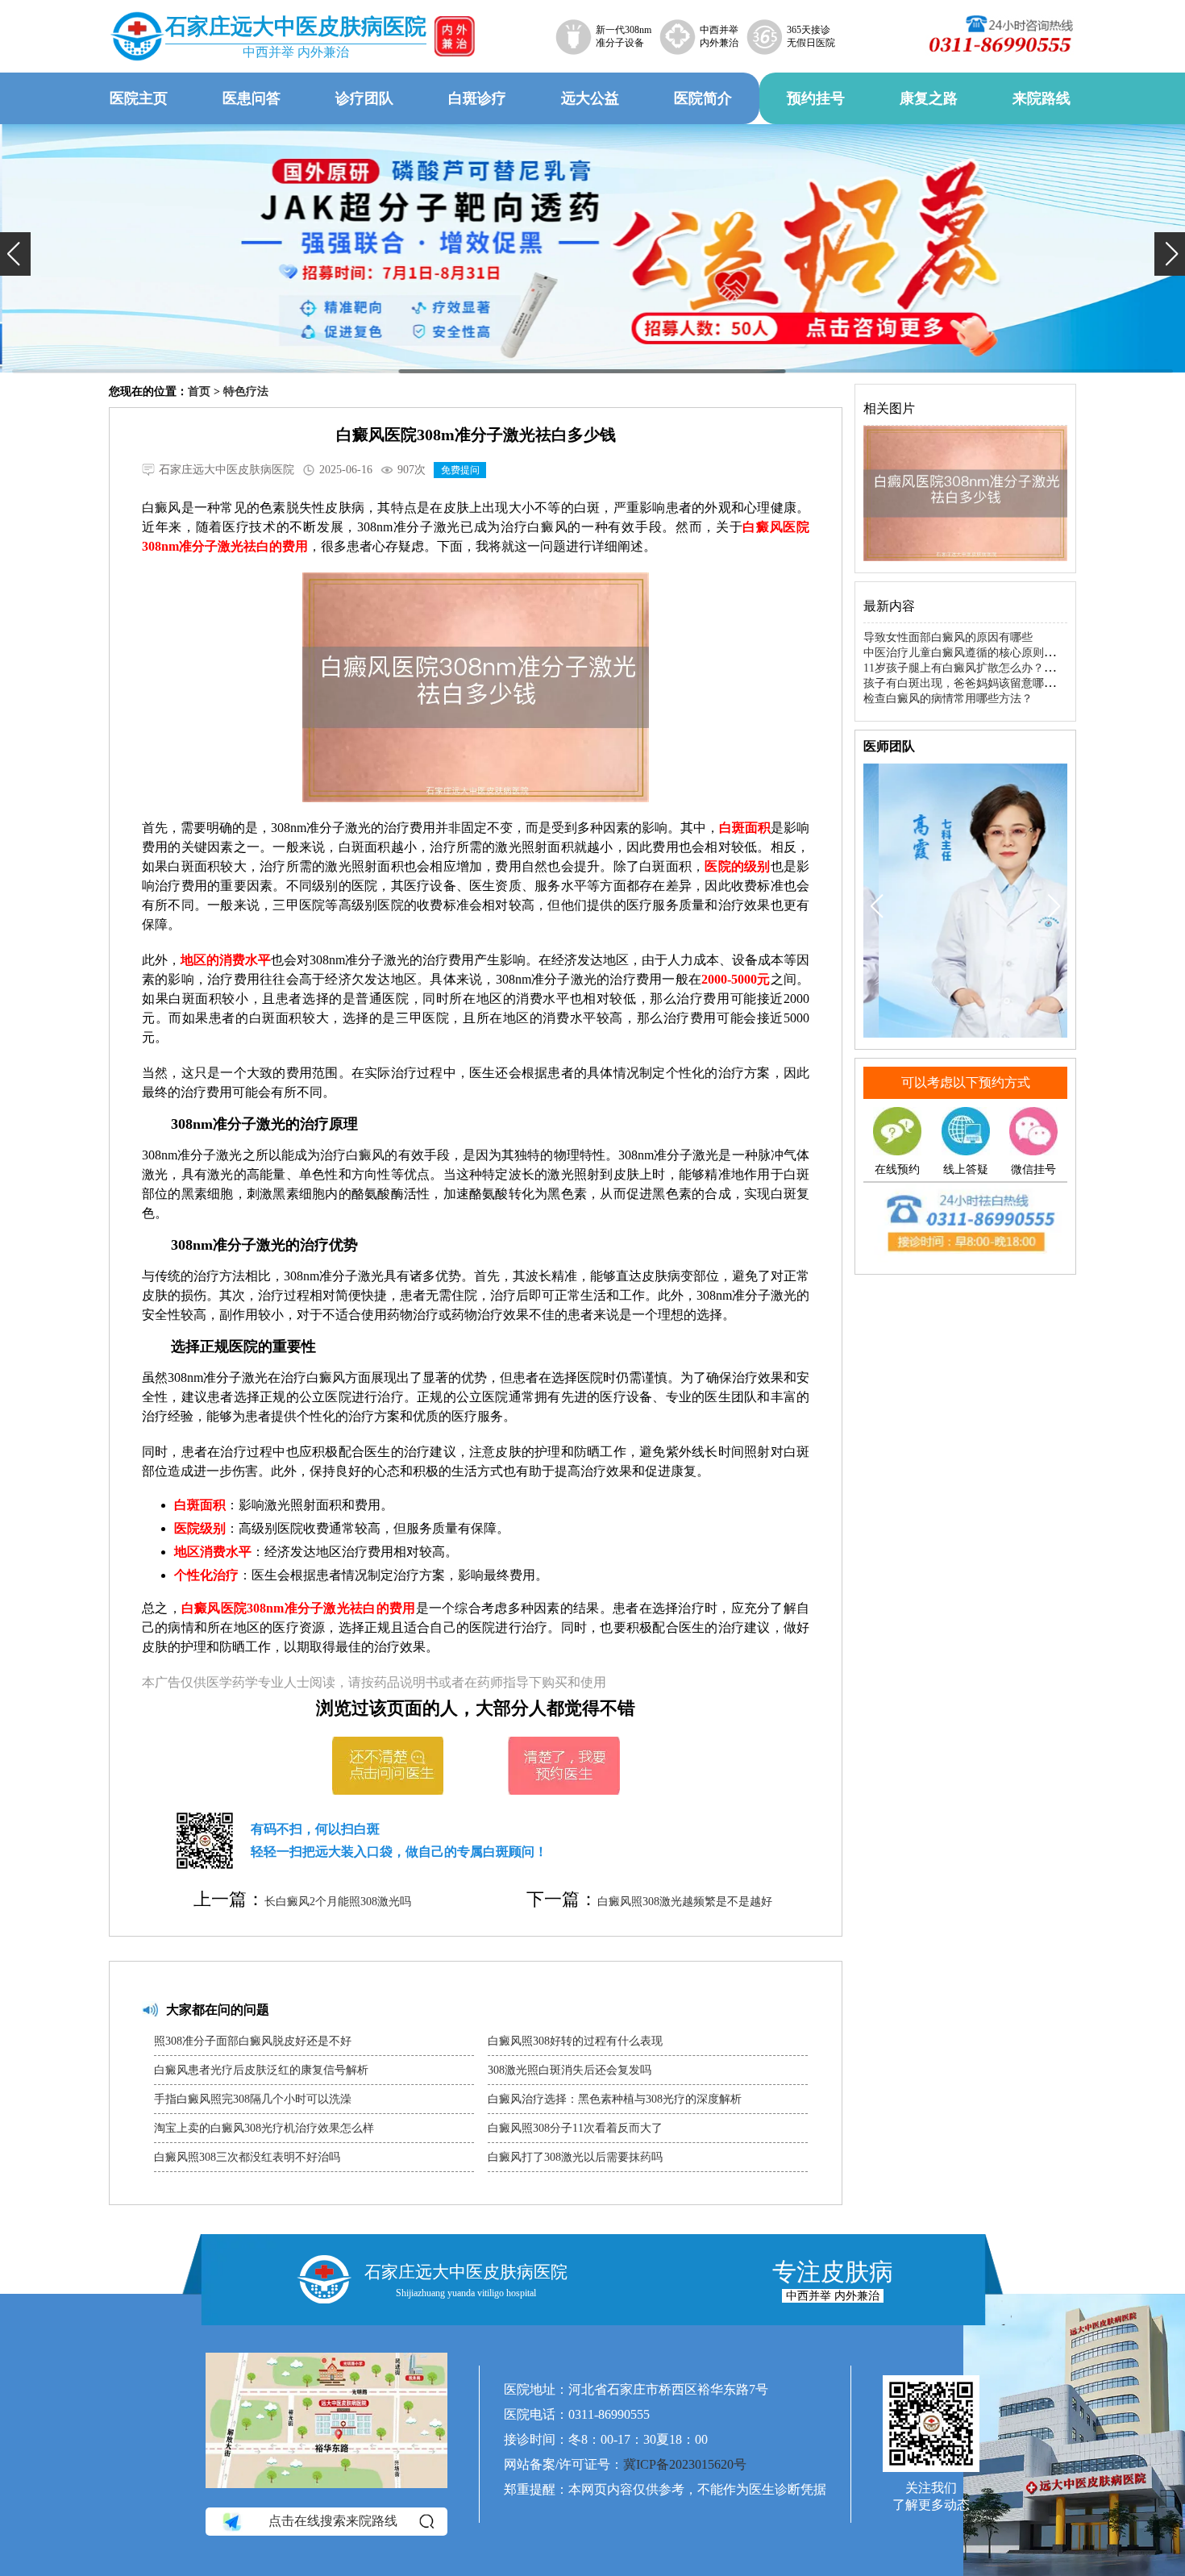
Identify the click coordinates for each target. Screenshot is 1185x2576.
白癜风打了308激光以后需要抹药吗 (575, 2157)
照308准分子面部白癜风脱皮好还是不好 (253, 2041)
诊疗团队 (364, 98)
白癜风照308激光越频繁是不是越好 (685, 1902)
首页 (199, 391)
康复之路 (929, 98)
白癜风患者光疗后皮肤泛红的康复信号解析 (261, 2070)
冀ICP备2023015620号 (685, 2464)
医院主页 (139, 98)
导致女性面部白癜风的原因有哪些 (948, 637)
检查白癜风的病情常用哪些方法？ (948, 699)
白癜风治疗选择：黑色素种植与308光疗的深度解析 (615, 2099)
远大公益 (590, 98)
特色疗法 (246, 391)
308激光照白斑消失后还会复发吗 (570, 2070)
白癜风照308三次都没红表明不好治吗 (247, 2157)
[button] (15, 254)
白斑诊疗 (477, 98)
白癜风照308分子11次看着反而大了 (575, 2128)
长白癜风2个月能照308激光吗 (338, 1902)
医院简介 (703, 98)
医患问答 (252, 98)
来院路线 (1042, 98)
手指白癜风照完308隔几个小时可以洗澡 (253, 2099)
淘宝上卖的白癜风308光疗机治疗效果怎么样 (264, 2128)
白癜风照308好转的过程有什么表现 (575, 2041)
